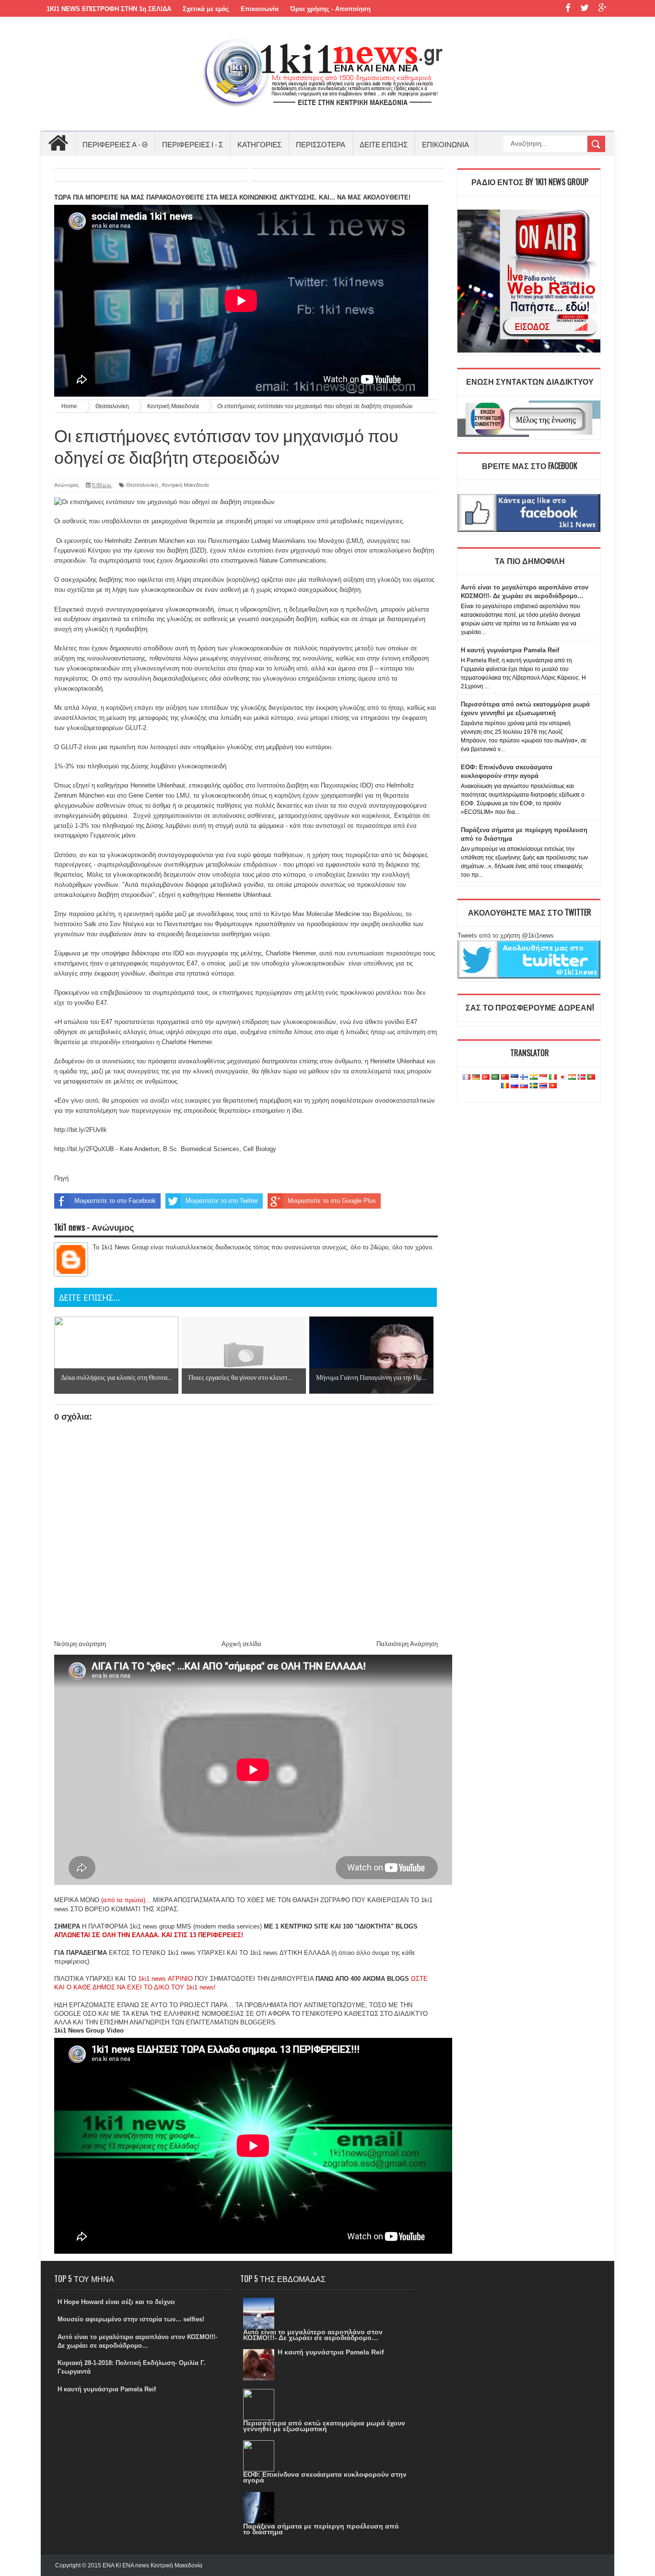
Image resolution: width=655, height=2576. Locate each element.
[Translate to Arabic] (495, 1077)
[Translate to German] (476, 1077)
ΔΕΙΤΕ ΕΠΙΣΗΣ (384, 144)
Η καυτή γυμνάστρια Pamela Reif (510, 650)
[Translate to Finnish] (524, 1077)
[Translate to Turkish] (486, 1077)
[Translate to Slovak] (524, 1086)
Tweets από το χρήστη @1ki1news (506, 935)
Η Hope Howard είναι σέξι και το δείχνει (116, 2302)
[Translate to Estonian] (515, 1077)
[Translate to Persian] (572, 1077)
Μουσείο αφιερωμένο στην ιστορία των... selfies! (131, 2319)
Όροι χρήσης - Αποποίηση (330, 9)
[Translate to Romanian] (505, 1086)
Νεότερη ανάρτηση (80, 1644)
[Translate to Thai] (543, 1086)
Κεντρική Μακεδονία (185, 485)
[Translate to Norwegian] (582, 1077)
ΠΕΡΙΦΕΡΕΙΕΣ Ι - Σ (193, 144)
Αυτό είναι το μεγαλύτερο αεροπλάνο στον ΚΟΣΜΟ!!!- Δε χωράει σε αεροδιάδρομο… (313, 2335)
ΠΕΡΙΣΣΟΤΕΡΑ (321, 144)
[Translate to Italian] (553, 1077)
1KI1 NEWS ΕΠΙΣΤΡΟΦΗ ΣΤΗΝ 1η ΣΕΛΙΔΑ (109, 9)
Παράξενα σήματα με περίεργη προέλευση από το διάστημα (321, 2529)
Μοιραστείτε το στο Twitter (222, 1201)
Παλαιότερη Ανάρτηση (407, 1644)
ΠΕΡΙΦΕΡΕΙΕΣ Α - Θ (115, 144)
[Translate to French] (467, 1077)
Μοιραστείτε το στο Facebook (115, 1201)
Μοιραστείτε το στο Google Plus (332, 1201)
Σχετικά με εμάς (206, 9)
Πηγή (61, 1178)
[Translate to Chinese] (505, 1077)
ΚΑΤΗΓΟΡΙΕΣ (259, 144)
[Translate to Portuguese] (591, 1077)
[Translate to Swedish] (534, 1086)
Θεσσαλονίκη (142, 485)
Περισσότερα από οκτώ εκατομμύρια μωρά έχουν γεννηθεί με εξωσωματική (324, 2426)
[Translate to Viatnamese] (553, 1086)
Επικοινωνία (260, 9)
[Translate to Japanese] (562, 1077)
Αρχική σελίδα (241, 1644)
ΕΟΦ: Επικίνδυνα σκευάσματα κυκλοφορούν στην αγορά (325, 2477)
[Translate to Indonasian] (543, 1077)
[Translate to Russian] (515, 1086)
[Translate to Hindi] (534, 1077)
